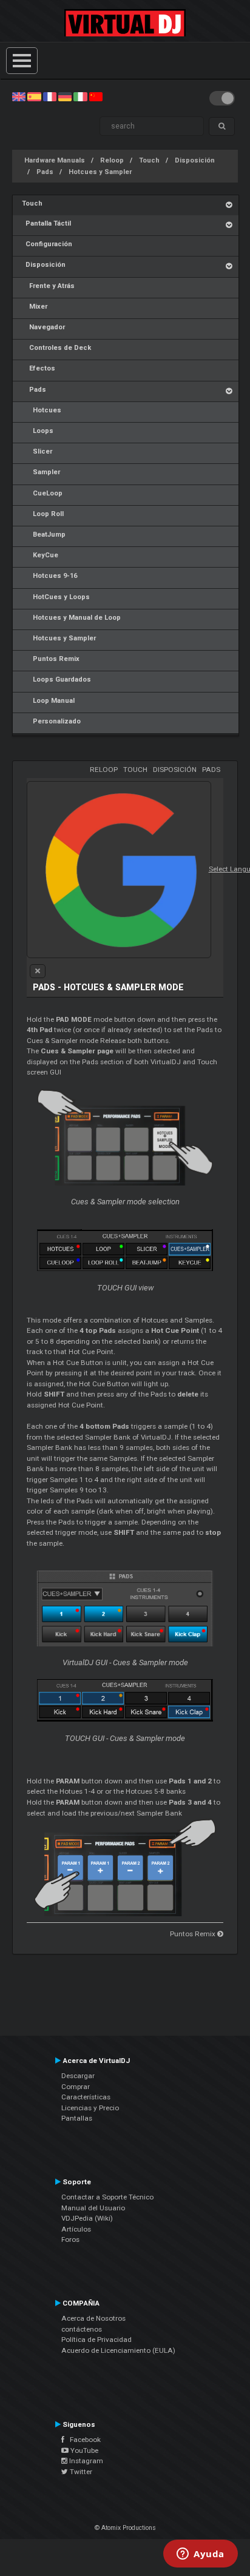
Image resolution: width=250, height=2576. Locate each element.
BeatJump (44, 535)
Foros (70, 2239)
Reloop (112, 160)
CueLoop (42, 493)
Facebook (83, 2440)
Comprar (76, 2087)
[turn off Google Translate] (38, 971)
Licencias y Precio (90, 2108)
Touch (149, 160)
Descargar (78, 2076)
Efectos (39, 368)
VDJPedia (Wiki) (87, 2218)
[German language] (65, 96)
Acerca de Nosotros (93, 2318)
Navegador (43, 327)
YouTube (83, 2450)
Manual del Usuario (93, 2208)
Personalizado (51, 721)
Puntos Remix (51, 659)
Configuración (47, 244)
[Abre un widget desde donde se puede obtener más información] (201, 2555)
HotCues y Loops (56, 597)
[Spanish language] (34, 96)
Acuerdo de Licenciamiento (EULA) (118, 2350)
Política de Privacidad (96, 2340)
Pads (45, 172)
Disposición (195, 160)
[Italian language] (80, 96)
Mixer (35, 307)
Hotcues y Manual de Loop (71, 618)
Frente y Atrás (48, 286)
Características (86, 2097)
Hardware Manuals (55, 160)
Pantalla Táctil (46, 223)
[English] (19, 96)
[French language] (50, 96)
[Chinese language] (96, 96)
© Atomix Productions (125, 2528)
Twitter (80, 2472)
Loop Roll (43, 514)
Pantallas (77, 2118)
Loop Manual (48, 701)
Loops (38, 431)
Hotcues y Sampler (100, 172)
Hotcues (42, 410)
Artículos (76, 2229)
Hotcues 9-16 (49, 576)
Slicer (37, 451)
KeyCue (40, 555)
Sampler (41, 472)
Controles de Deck (56, 348)
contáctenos (82, 2329)
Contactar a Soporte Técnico (107, 2197)
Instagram (85, 2461)
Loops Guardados (56, 679)
